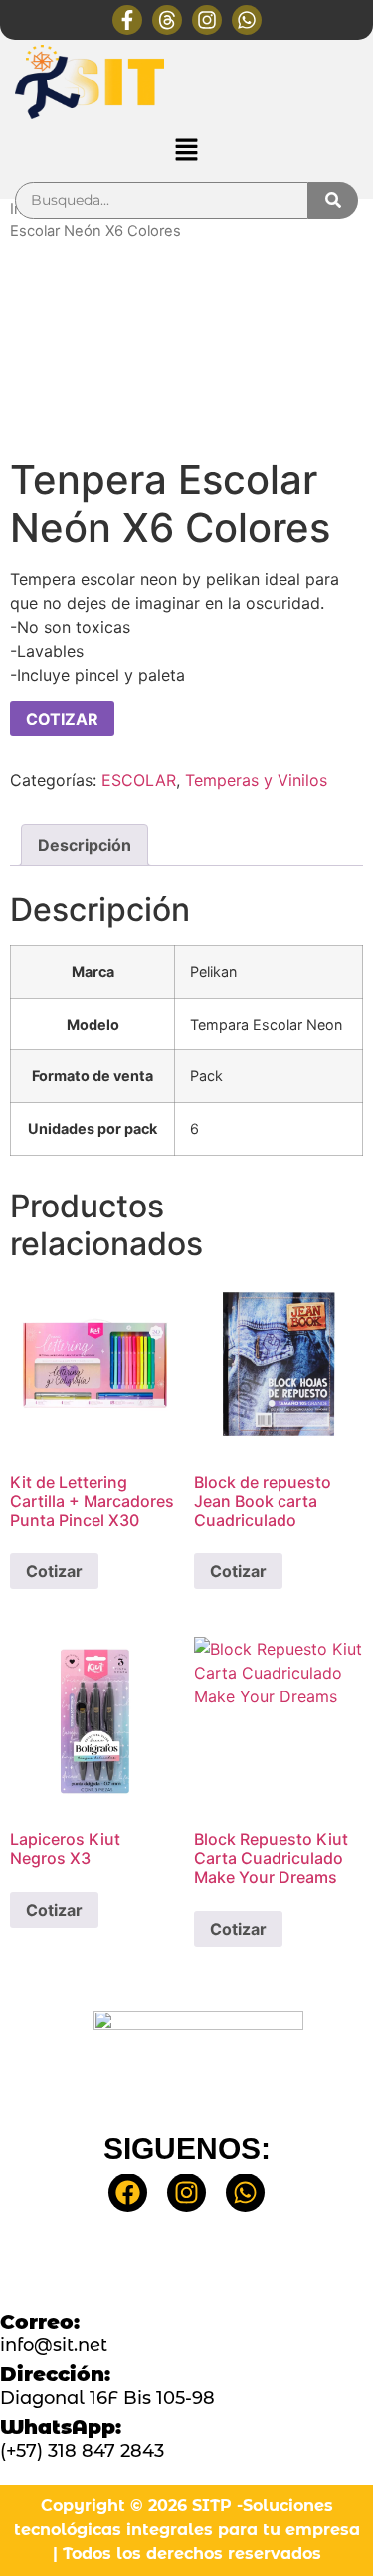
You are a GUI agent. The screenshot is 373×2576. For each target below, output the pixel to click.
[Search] (333, 200)
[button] (186, 151)
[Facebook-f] (127, 20)
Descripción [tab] (85, 845)
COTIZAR (62, 719)
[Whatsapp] (247, 20)
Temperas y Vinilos (256, 780)
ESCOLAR (139, 780)
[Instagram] (207, 20)
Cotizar (54, 1571)
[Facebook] (128, 2193)
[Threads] (167, 20)
